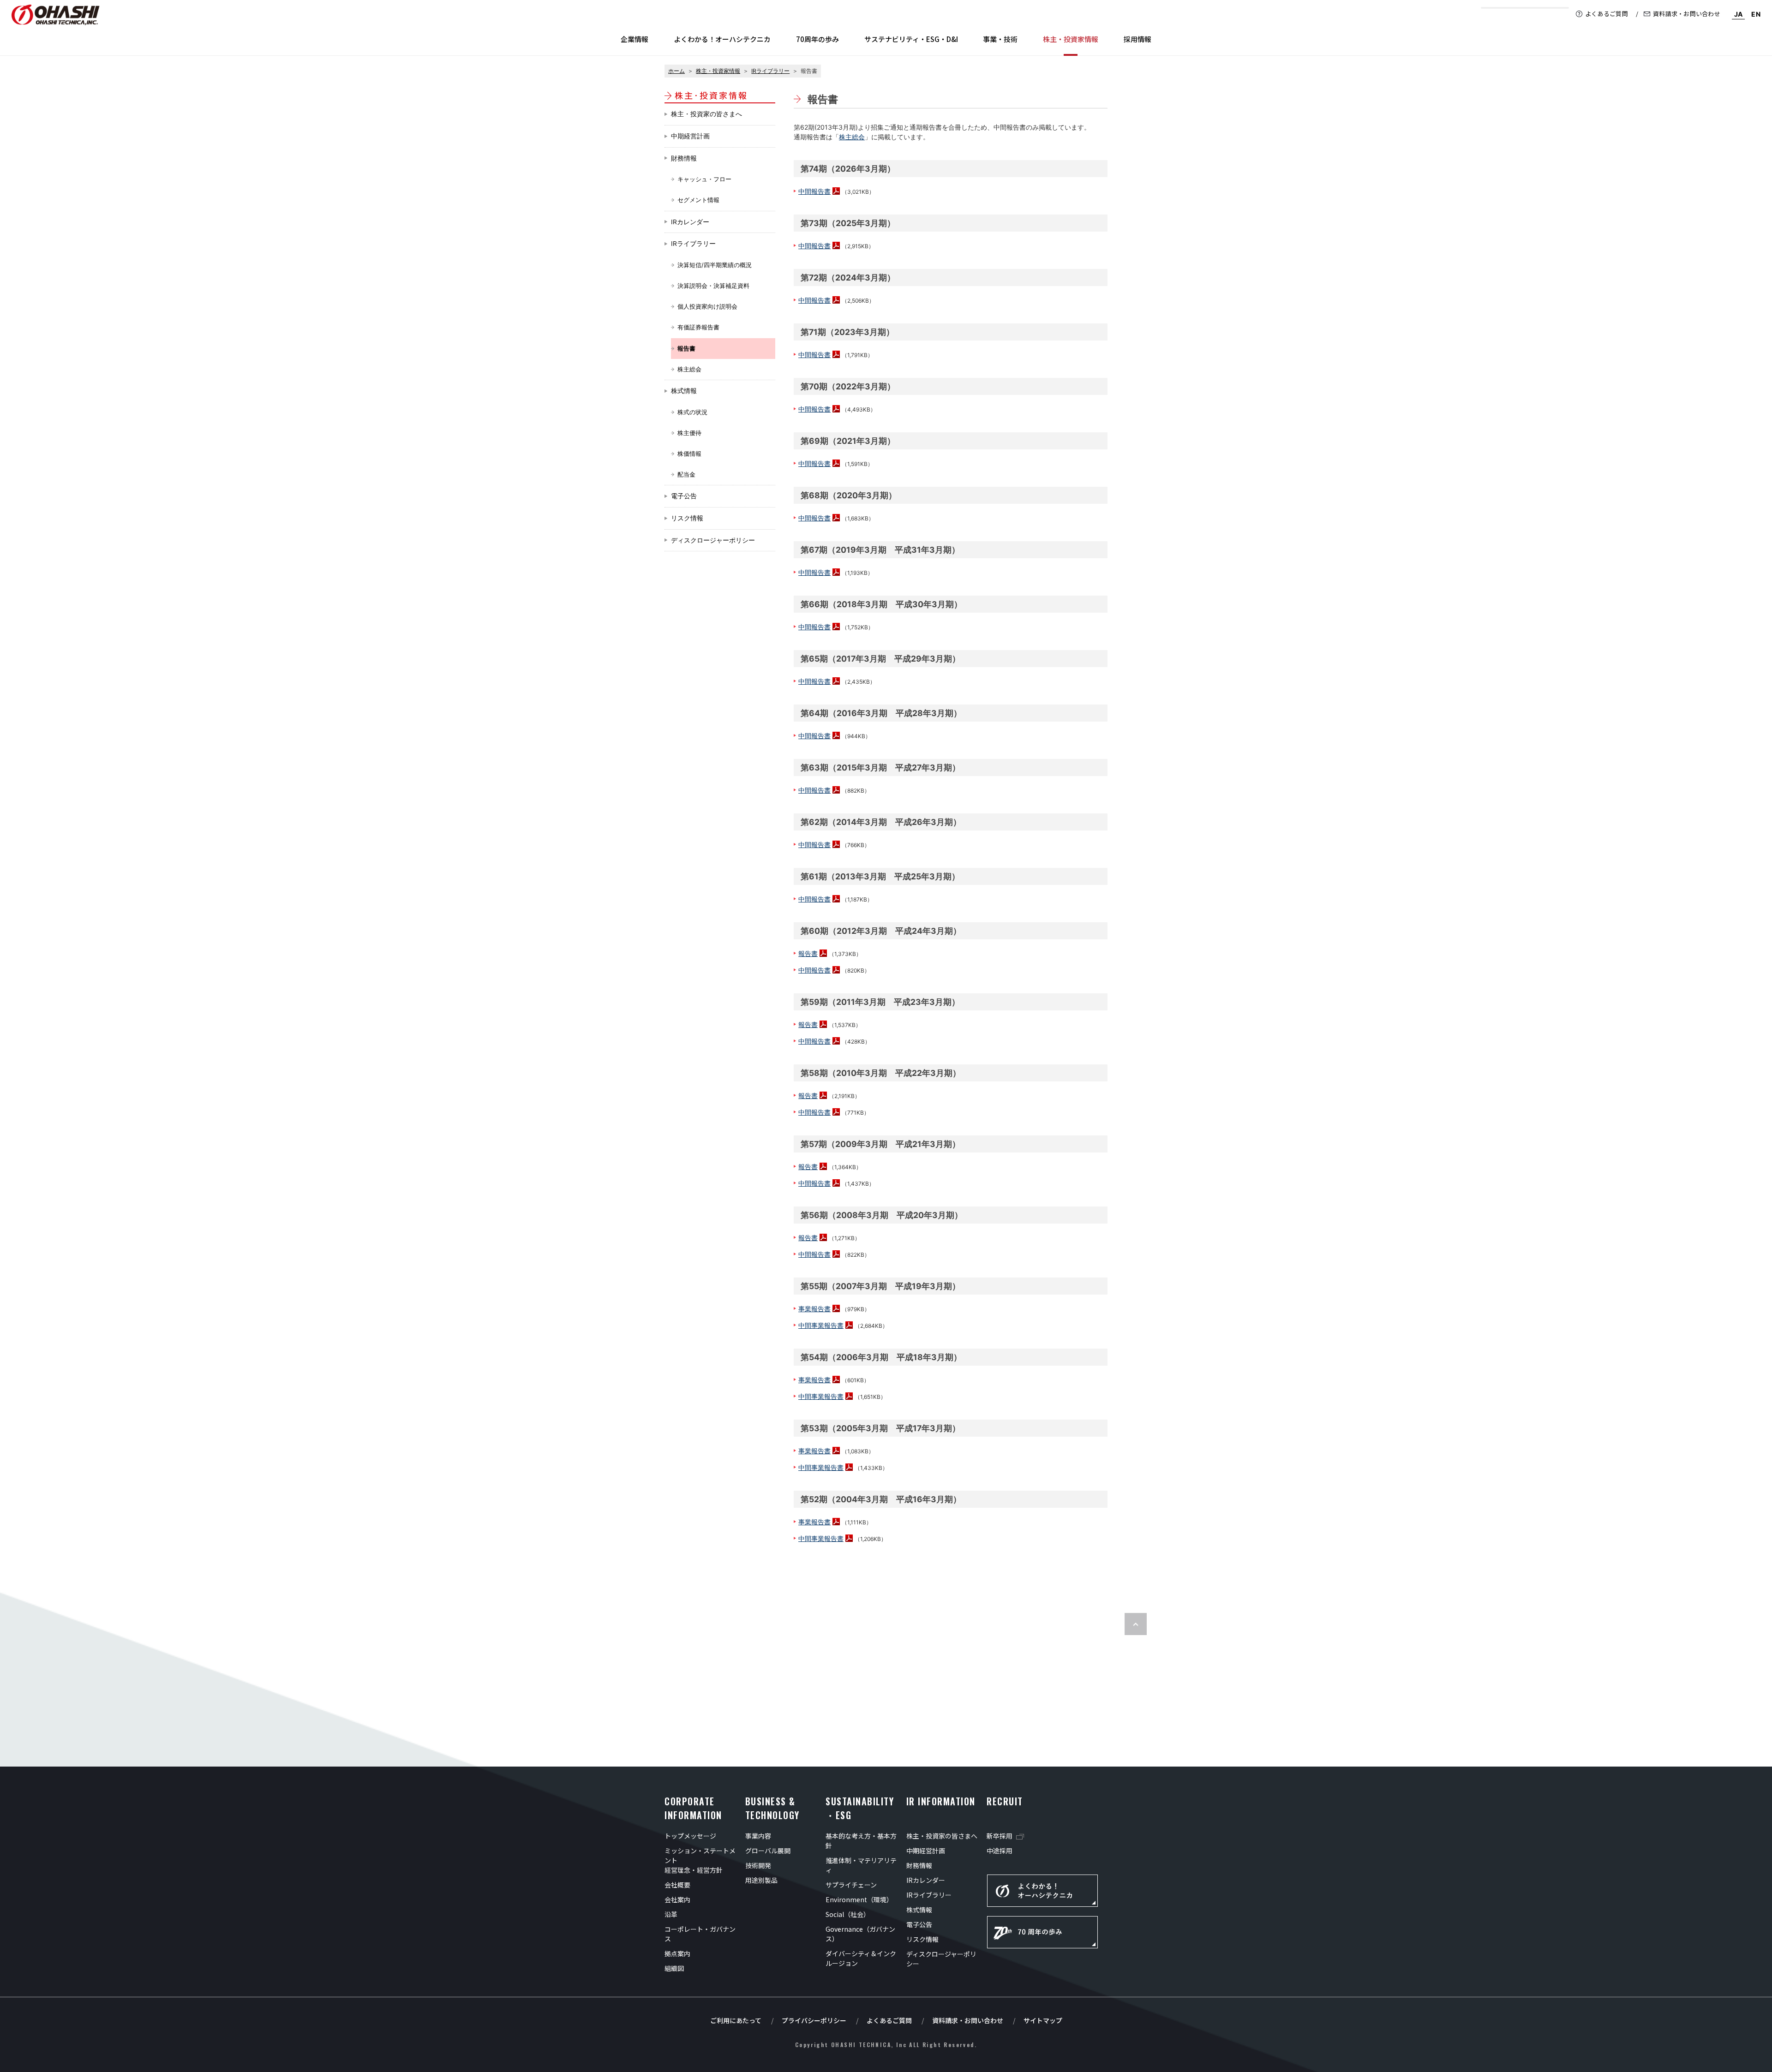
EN (1756, 14)
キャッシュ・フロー (704, 179)
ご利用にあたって (736, 2020)
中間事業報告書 (821, 1325)
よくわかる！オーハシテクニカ (722, 39)
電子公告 (684, 496)
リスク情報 (687, 518)
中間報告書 (814, 191)
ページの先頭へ (1136, 1624)
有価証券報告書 (698, 327)
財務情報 (684, 158)
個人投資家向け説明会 (707, 307)
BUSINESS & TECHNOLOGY (772, 1808)
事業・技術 (1000, 39)
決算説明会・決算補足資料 (713, 286)
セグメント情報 (698, 200)
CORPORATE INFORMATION (693, 1808)
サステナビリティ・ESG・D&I (911, 39)
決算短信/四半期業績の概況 (715, 265)
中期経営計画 (690, 136)
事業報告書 (814, 1309)
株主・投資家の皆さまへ (706, 114)
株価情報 (689, 454)
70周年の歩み (817, 39)
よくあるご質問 (1607, 14)
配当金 (686, 475)
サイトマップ (1043, 2020)
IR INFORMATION (941, 1801)
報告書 (808, 953)
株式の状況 (692, 412)
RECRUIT (1005, 1801)
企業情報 (635, 39)
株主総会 (689, 369)
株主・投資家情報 (718, 71)
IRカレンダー (690, 222)
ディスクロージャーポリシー (713, 540)
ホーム (676, 71)
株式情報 (684, 391)
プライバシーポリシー (814, 2020)
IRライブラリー (770, 71)
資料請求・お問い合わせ (1687, 14)
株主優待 (689, 433)
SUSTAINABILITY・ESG (860, 1808)
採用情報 (1137, 39)
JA (1739, 14)
